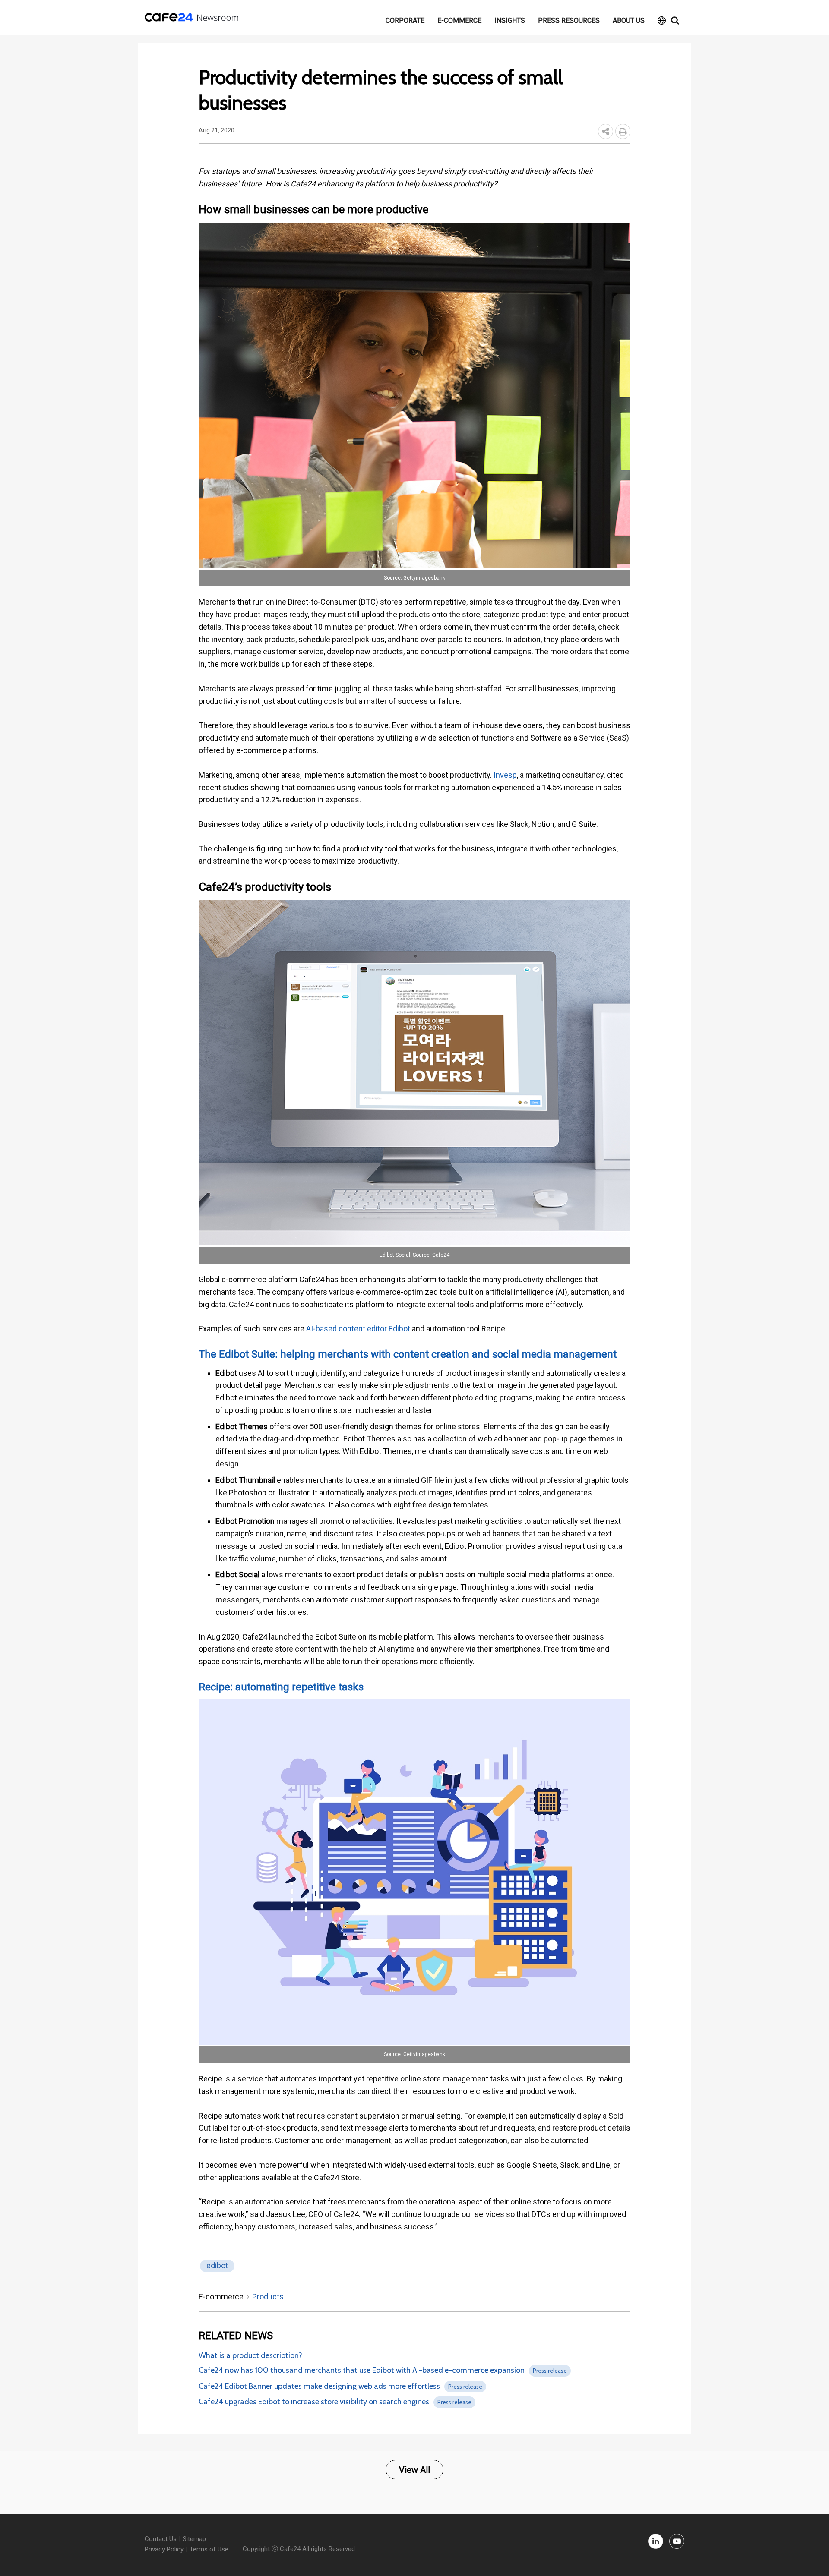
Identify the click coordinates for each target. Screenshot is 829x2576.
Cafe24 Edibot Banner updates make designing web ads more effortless (319, 2386)
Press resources (569, 20)
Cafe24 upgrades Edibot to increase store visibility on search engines (314, 2402)
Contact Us (161, 2539)
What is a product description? (250, 2355)
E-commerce (459, 20)
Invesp (505, 775)
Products (268, 2297)
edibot (217, 2265)
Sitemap (194, 2539)
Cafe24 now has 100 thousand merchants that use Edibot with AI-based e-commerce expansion (362, 2370)
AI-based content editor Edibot (358, 1329)
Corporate (405, 20)
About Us (629, 20)
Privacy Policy (164, 2549)
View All (414, 2470)
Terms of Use (209, 2549)
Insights (510, 20)
